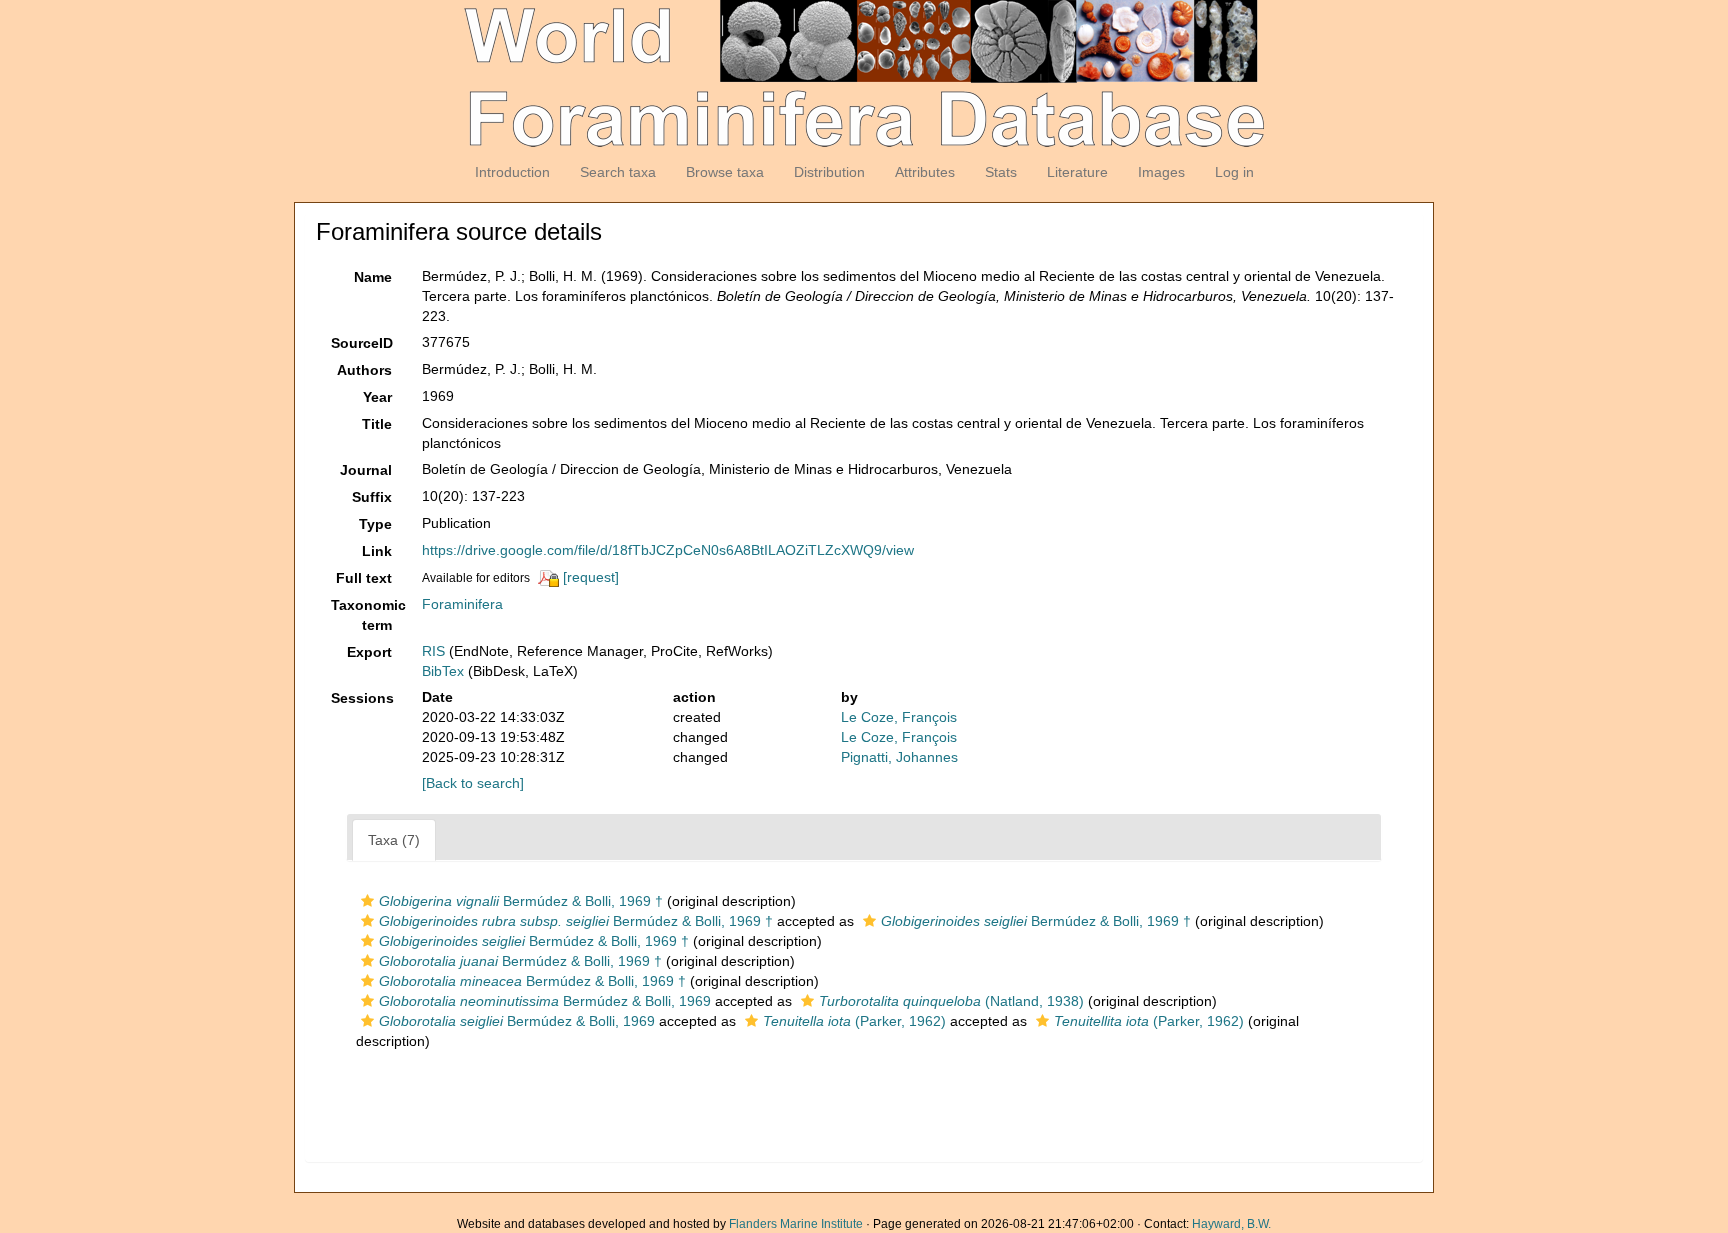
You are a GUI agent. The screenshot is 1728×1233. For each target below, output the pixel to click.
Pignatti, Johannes (899, 757)
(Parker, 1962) (854, 1021)
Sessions (362, 698)
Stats (1001, 172)
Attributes (925, 172)
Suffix (372, 497)
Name (373, 277)
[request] (591, 577)
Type (375, 524)
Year (377, 397)
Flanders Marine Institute (796, 1224)
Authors (364, 370)
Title (377, 424)
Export (369, 652)
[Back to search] (473, 783)
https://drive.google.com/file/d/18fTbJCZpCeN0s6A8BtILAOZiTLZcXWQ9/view (668, 550)
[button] (367, 901)
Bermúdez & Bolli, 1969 (545, 1001)
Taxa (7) (394, 840)
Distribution (829, 172)
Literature (1077, 172)
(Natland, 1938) (951, 1001)
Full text (364, 578)
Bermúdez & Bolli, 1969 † (521, 901)
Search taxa (618, 172)
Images (1161, 172)
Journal (366, 470)
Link (377, 551)
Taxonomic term (368, 615)
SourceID (362, 343)
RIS (433, 651)
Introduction (512, 172)
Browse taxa (725, 172)
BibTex (443, 671)
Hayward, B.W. (1231, 1224)
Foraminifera (462, 604)
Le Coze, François (899, 717)
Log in (1234, 172)
